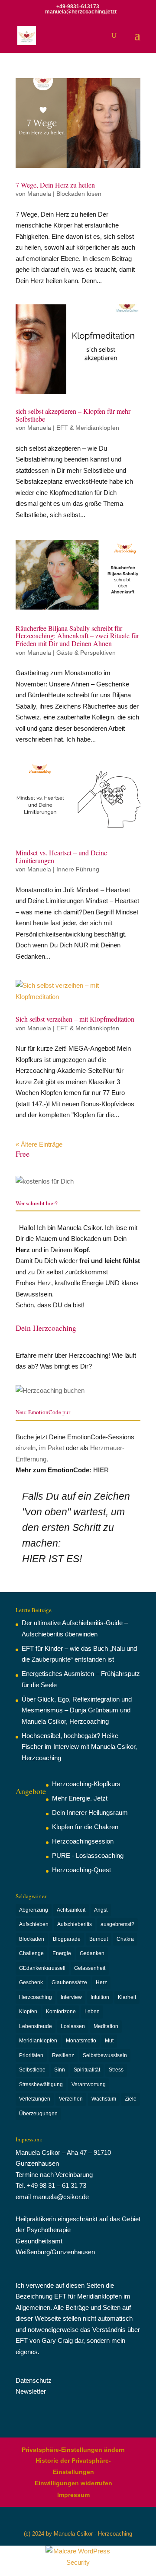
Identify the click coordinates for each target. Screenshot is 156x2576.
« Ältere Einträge (39, 1144)
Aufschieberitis (75, 1924)
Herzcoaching (36, 1997)
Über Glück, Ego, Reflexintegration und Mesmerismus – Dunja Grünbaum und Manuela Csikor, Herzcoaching (77, 1710)
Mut (109, 2041)
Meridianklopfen (38, 2041)
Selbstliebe (32, 2070)
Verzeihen (71, 2099)
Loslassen (73, 2026)
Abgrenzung (34, 1910)
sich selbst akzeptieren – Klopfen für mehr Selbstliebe (73, 415)
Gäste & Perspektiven (86, 653)
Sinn (60, 2070)
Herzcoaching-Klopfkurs (86, 1784)
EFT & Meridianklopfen (88, 428)
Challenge (31, 1953)
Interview (71, 1997)
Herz (101, 1982)
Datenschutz (34, 2380)
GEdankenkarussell (42, 1968)
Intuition (100, 1997)
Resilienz (63, 2055)
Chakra (125, 1939)
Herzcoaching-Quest (81, 1870)
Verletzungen (35, 2099)
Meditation (106, 2026)
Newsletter (31, 2391)
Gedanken (92, 1953)
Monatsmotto (81, 2041)
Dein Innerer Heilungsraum (90, 1812)
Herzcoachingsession (83, 1841)
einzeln (26, 1448)
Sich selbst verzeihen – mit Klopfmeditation (75, 1019)
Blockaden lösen (79, 194)
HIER (101, 1470)
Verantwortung (89, 2085)
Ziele (131, 2099)
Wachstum (104, 2099)
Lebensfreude (36, 2026)
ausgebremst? (117, 1924)
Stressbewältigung (41, 2085)
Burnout (99, 1939)
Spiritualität (87, 2070)
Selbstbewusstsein (105, 2055)
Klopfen (28, 2012)
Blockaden (32, 1939)
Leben (92, 2012)
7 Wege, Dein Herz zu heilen (55, 185)
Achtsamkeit (71, 1910)
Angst (101, 1910)
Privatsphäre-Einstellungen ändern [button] (73, 2450)
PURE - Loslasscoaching (88, 1855)
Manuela (39, 194)
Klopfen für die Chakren (85, 1827)
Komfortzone (61, 2012)
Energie (62, 1953)
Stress (116, 2070)
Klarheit (127, 1997)
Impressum (73, 2495)
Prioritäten (31, 2055)
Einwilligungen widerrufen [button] (73, 2483)
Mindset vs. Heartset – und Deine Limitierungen (61, 856)
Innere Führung (78, 869)
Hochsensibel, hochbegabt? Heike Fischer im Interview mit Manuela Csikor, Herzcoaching (79, 1747)
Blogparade (67, 1939)
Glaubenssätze (69, 1982)
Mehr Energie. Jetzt (80, 1798)
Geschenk (31, 1982)
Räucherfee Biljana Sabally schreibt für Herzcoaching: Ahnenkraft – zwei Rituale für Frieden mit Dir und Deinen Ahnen (77, 636)
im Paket (52, 1448)
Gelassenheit (90, 1968)
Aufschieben (34, 1924)
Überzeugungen (38, 2114)
